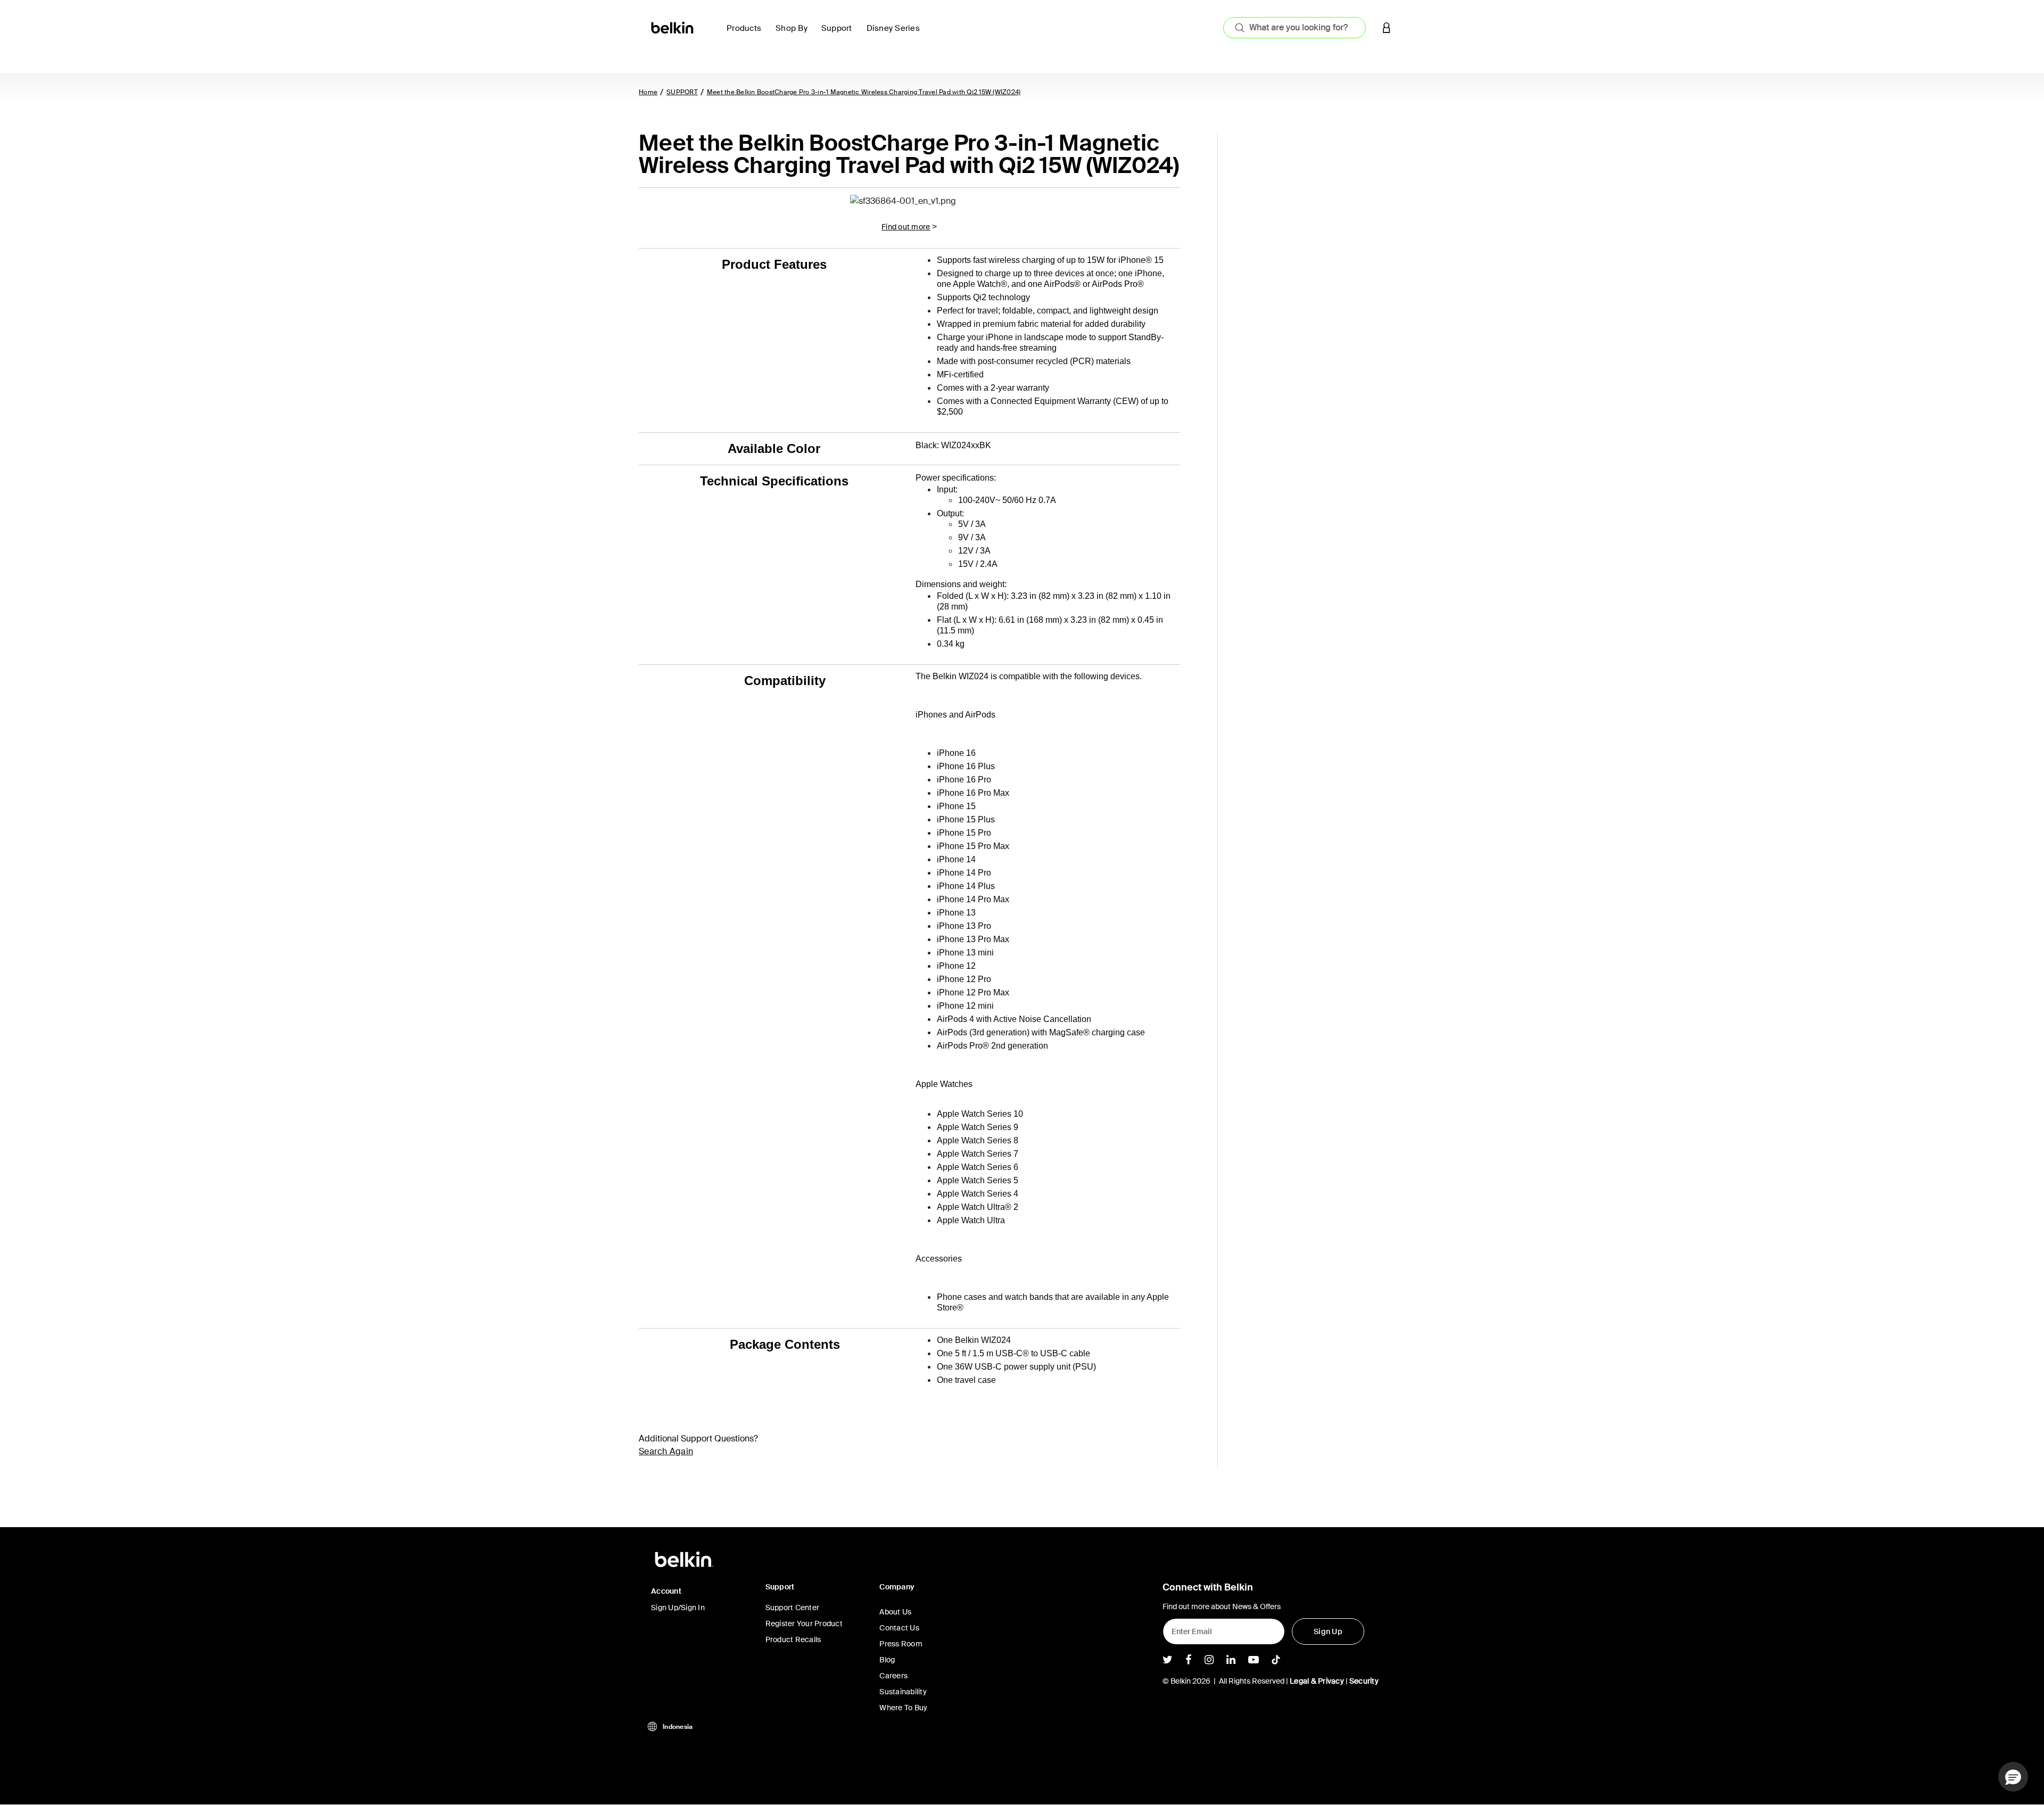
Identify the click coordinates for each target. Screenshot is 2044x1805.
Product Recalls (793, 1639)
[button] (1387, 27)
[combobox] (1295, 28)
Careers (893, 1676)
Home (648, 92)
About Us (895, 1612)
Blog (887, 1660)
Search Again (666, 1451)
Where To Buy (903, 1708)
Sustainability (903, 1692)
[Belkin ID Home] (673, 27)
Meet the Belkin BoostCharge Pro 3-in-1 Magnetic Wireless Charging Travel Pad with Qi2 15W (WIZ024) (864, 92)
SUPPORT (682, 92)
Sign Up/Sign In (678, 1608)
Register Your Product (804, 1623)
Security (1364, 1681)
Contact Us (899, 1628)
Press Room (901, 1644)
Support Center (793, 1608)
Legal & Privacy (1317, 1681)
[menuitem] (747, 34)
